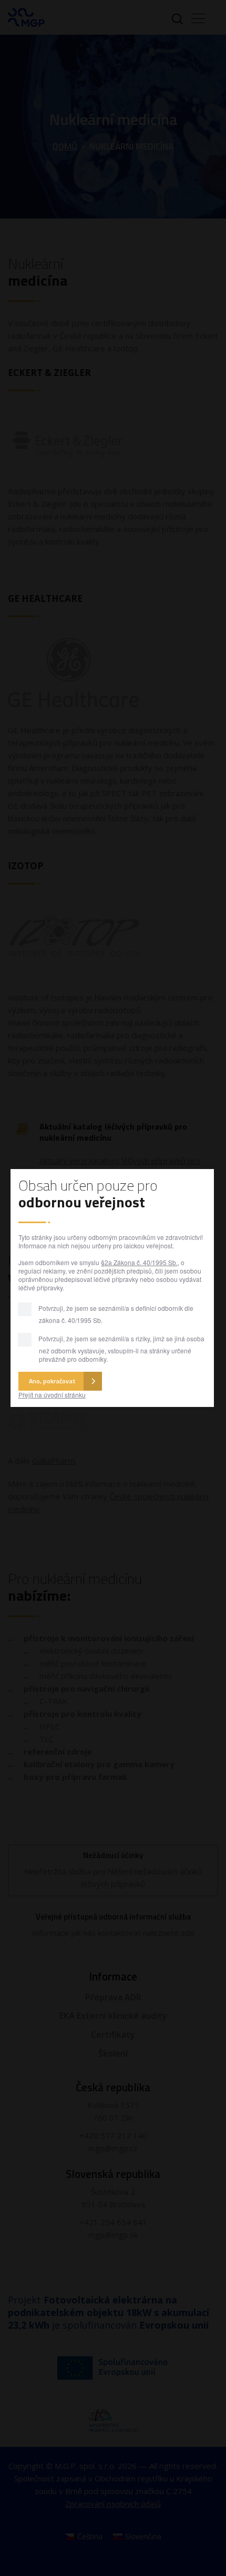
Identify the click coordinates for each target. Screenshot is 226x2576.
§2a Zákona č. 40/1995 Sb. (139, 1262)
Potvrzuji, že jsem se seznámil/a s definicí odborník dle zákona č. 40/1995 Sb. (115, 1314)
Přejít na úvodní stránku (52, 1395)
